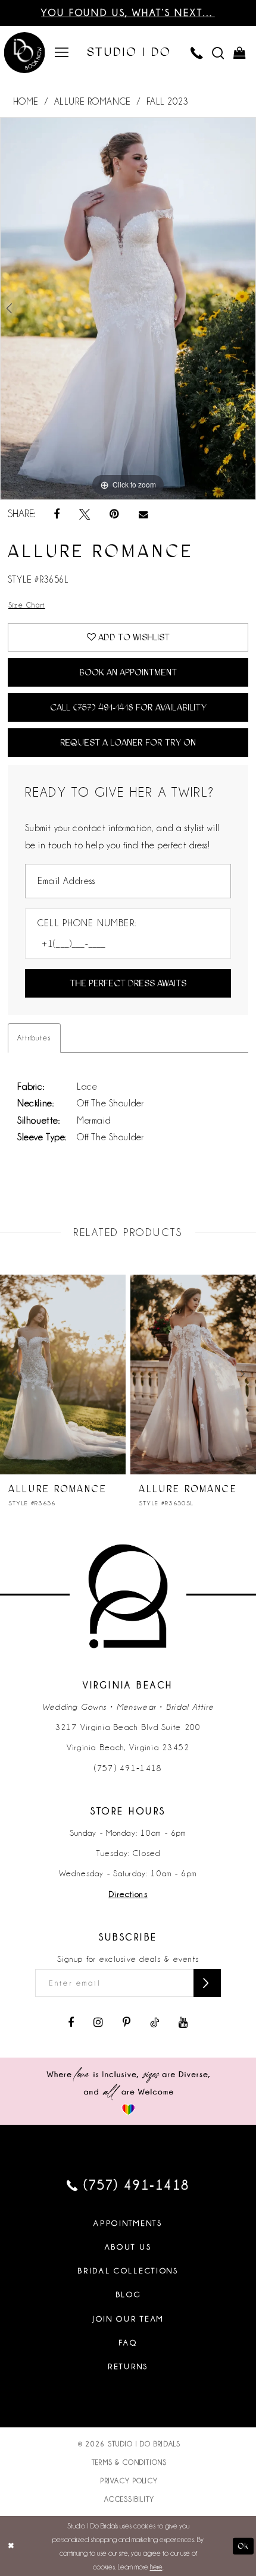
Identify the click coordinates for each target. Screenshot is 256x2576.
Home (26, 102)
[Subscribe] (207, 1983)
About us (128, 2247)
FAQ (128, 2343)
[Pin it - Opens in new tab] (114, 514)
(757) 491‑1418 (128, 1768)
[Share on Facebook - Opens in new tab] (57, 514)
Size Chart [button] (27, 605)
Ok (243, 2546)
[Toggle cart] (239, 52)
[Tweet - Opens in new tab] (85, 514)
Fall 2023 (167, 102)
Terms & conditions (129, 2462)
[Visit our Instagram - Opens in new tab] (98, 2023)
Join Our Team (128, 2319)
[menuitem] (61, 52)
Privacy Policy (129, 2481)
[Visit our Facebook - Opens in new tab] (70, 2023)
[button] (61, 52)
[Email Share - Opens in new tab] (143, 515)
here (156, 2567)
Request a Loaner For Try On (128, 743)
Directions (128, 1894)
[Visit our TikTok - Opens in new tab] (154, 2023)
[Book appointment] (25, 54)
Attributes (34, 1038)
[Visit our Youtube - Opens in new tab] (183, 2023)
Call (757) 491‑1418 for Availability (128, 707)
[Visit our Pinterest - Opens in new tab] (127, 2023)
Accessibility (129, 2499)
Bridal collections (128, 2271)
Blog (128, 2295)
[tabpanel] (128, 309)
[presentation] (187, 1375)
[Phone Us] (197, 52)
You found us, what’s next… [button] (128, 13)
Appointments (128, 2223)
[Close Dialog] (11, 2546)
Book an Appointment (128, 672)
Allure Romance (93, 102)
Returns (128, 2366)
